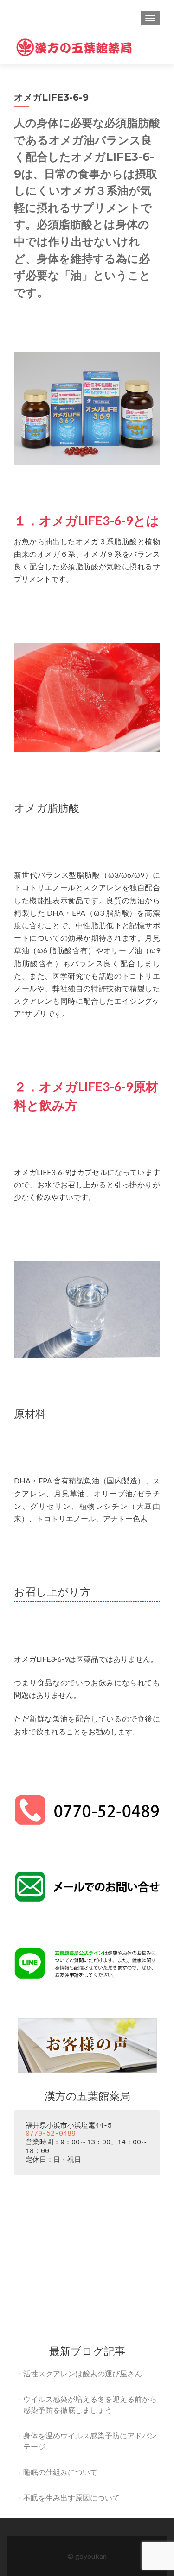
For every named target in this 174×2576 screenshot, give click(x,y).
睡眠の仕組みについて (60, 2472)
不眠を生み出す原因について (71, 2497)
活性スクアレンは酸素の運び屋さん (83, 2373)
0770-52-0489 (51, 2134)
